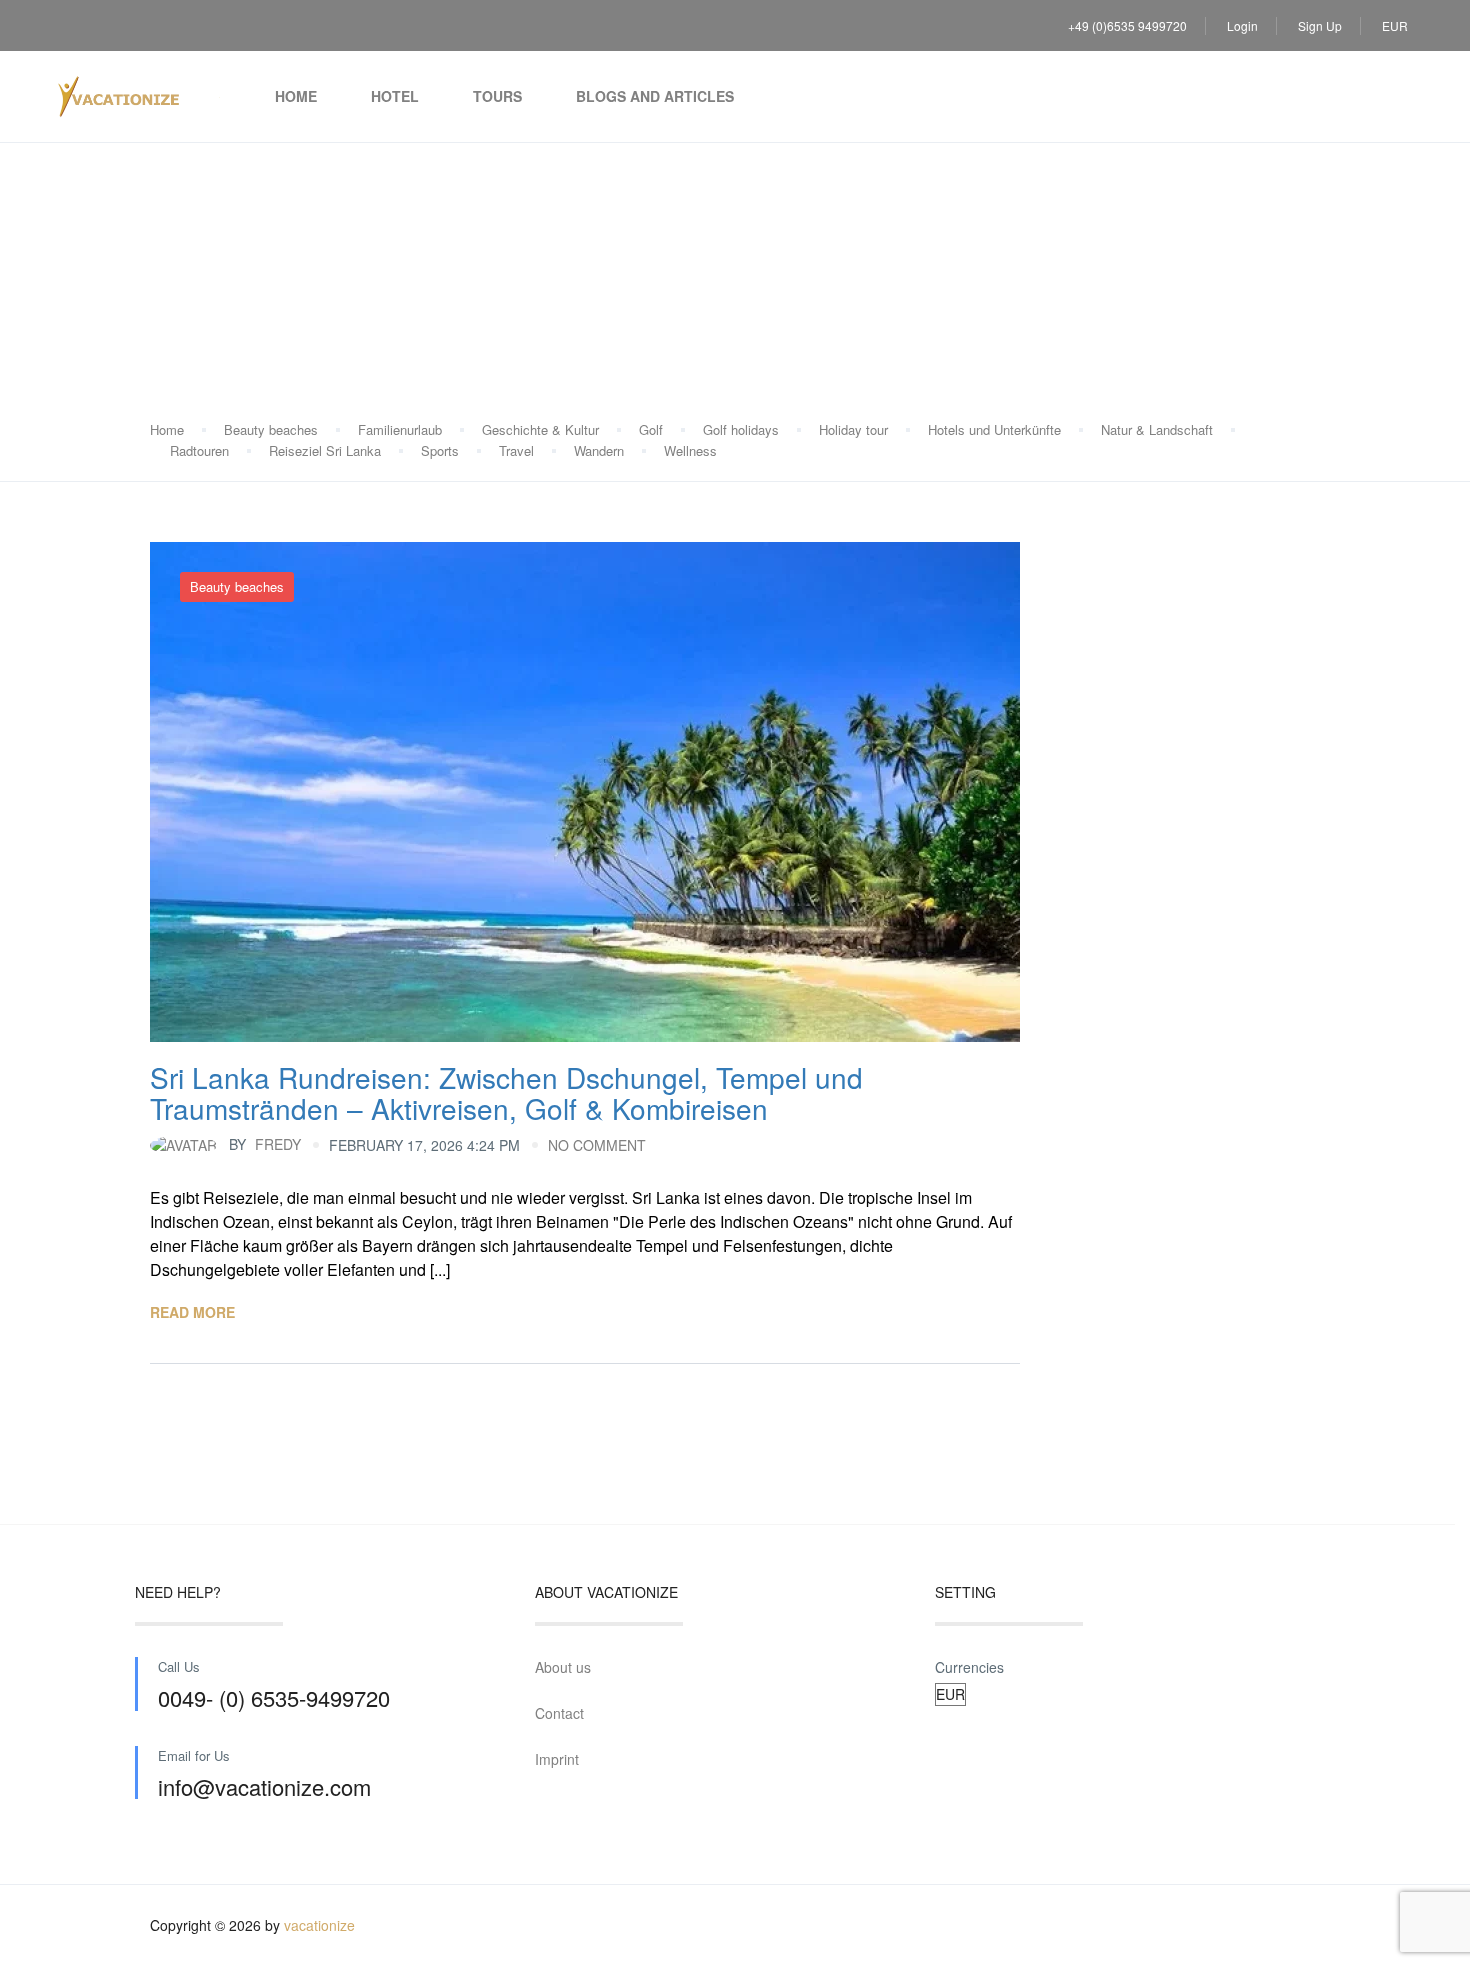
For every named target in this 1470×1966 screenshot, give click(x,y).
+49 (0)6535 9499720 (1127, 25)
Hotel (395, 96)
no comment (597, 1145)
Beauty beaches (271, 429)
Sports (440, 450)
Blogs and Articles (655, 96)
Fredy (265, 1144)
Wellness (690, 450)
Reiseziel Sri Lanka (325, 450)
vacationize (319, 1925)
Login (1242, 25)
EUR (1396, 25)
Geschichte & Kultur (540, 429)
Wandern (599, 450)
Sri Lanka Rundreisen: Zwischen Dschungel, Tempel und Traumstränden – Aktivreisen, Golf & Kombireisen (506, 1092)
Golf (651, 429)
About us (563, 1667)
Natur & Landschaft (1157, 429)
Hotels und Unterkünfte (994, 429)
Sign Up (1320, 25)
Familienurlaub (400, 429)
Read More (192, 1312)
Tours (497, 96)
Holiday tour (853, 429)
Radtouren (199, 450)
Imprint (557, 1759)
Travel (516, 450)
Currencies (969, 1667)
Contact (559, 1713)
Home (296, 96)
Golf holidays (741, 429)
